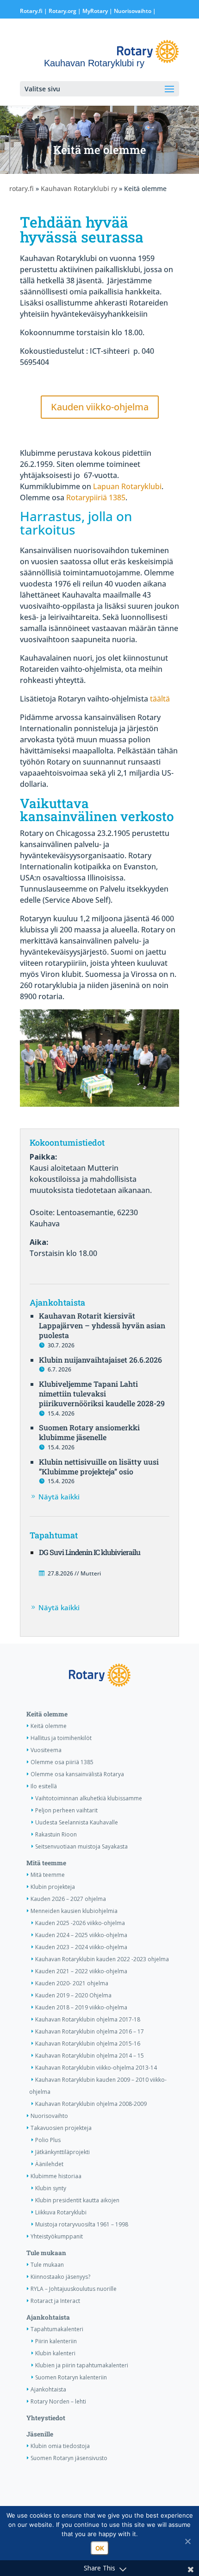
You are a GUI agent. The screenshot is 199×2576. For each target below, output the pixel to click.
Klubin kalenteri (55, 2353)
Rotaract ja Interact (55, 2301)
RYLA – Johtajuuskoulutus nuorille (74, 2289)
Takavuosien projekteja (61, 2128)
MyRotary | (98, 11)
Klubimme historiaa (56, 2176)
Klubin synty (51, 2188)
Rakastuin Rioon (56, 1834)
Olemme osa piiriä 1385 (62, 1762)
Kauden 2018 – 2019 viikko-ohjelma (81, 2007)
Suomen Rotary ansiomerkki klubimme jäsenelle (89, 1432)
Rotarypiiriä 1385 (96, 497)
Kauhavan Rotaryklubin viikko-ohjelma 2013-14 (96, 2068)
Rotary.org (62, 11)
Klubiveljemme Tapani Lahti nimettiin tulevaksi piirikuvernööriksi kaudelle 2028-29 (102, 1393)
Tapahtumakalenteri (57, 2329)
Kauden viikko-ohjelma (100, 407)
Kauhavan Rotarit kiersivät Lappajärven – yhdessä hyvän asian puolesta (102, 1325)
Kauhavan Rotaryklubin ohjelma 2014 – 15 (90, 2056)
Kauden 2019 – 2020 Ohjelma (73, 1995)
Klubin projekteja (53, 1887)
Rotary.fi (31, 11)
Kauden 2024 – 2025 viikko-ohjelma (81, 1935)
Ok (100, 2548)
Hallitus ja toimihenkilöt (61, 1738)
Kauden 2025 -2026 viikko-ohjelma (80, 1923)
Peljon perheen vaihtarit (66, 1810)
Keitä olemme (47, 1714)
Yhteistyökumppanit (57, 2236)
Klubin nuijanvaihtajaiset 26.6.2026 (100, 1360)
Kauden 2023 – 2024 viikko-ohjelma (81, 1947)
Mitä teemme (46, 1863)
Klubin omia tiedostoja (60, 2446)
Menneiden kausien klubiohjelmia (74, 1911)
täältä (160, 699)
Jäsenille (40, 2434)
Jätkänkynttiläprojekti (62, 2152)
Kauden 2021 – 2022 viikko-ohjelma (81, 1971)
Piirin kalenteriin (56, 2341)
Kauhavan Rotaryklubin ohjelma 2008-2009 (91, 2104)
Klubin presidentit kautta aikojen (77, 2200)
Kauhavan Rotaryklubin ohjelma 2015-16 (88, 2044)
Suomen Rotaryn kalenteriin (71, 2377)
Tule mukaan (46, 2253)
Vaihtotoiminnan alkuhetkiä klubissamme (89, 1798)
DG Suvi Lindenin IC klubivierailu (90, 1552)
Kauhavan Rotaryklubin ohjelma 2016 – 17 (90, 2031)
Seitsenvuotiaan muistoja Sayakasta (81, 1846)
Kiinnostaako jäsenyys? (60, 2277)
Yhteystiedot (46, 2418)
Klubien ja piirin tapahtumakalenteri (82, 2365)
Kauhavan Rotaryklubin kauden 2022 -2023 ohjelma (102, 1959)
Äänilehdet (49, 2164)
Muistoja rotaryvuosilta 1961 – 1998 (82, 2224)
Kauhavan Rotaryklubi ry (79, 188)
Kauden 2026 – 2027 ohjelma (68, 1899)
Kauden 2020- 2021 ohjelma (72, 1983)
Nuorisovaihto (133, 11)
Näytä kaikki (59, 1497)
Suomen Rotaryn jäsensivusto (69, 2458)
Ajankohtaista (48, 2317)
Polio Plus (48, 2140)
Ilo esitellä (44, 1786)
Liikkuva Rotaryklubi (61, 2212)
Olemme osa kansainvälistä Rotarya (77, 1774)
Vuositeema (46, 1750)
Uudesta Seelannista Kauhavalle (77, 1822)
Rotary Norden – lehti (58, 2401)
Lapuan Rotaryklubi (127, 486)
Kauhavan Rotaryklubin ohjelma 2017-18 (88, 2019)
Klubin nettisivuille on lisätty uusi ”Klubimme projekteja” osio (99, 1467)
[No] (187, 2541)
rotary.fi (22, 188)
